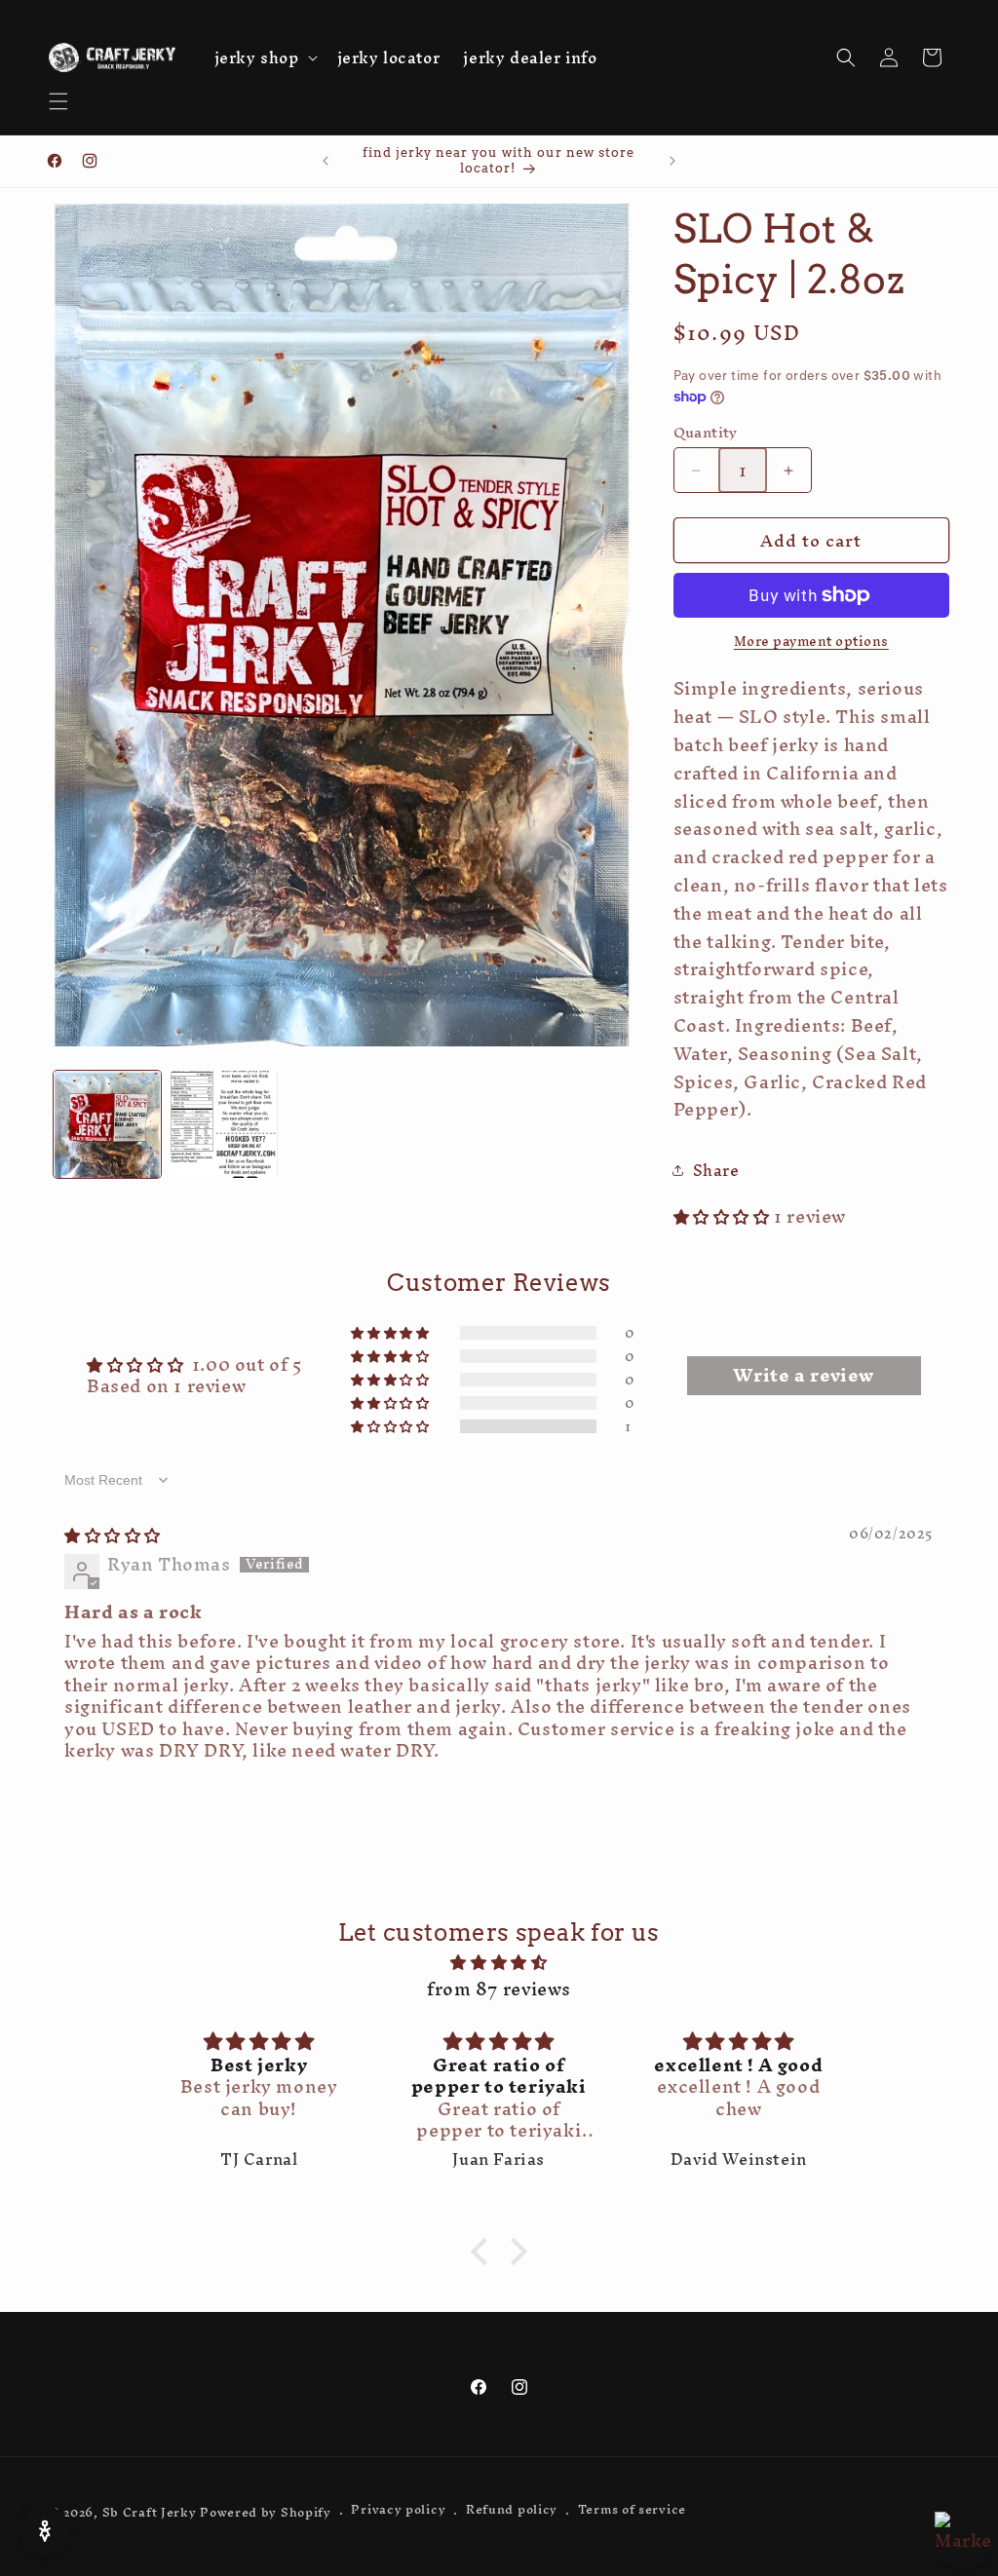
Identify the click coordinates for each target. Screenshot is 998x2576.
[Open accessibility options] (45, 2531)
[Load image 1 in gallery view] (107, 1124)
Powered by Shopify (266, 2514)
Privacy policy (398, 2512)
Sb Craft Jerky (150, 2514)
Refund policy (512, 2512)
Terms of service (632, 2512)
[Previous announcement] (326, 161)
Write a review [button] (803, 1376)
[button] (58, 101)
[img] (113, 1535)
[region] (964, 2541)
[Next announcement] (672, 161)
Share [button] (716, 1170)
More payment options (811, 642)
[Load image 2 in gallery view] (224, 1124)
